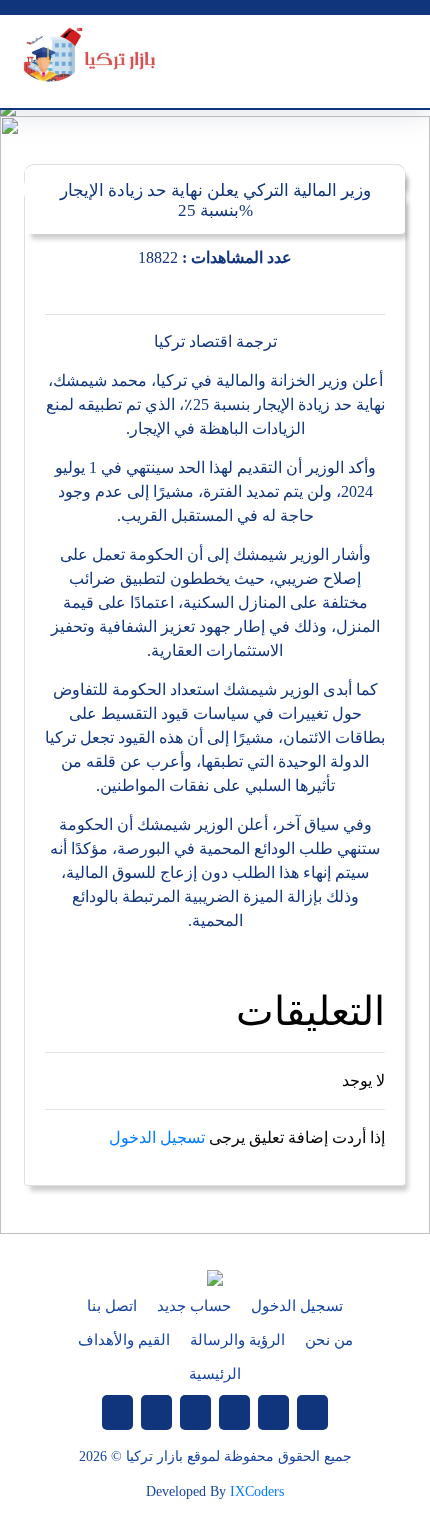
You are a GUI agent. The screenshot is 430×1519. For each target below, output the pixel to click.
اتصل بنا (112, 1306)
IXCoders (257, 1491)
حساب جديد (194, 1306)
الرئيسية (215, 1374)
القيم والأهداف (124, 1340)
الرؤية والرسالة (237, 1340)
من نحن (329, 1340)
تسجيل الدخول (157, 1137)
